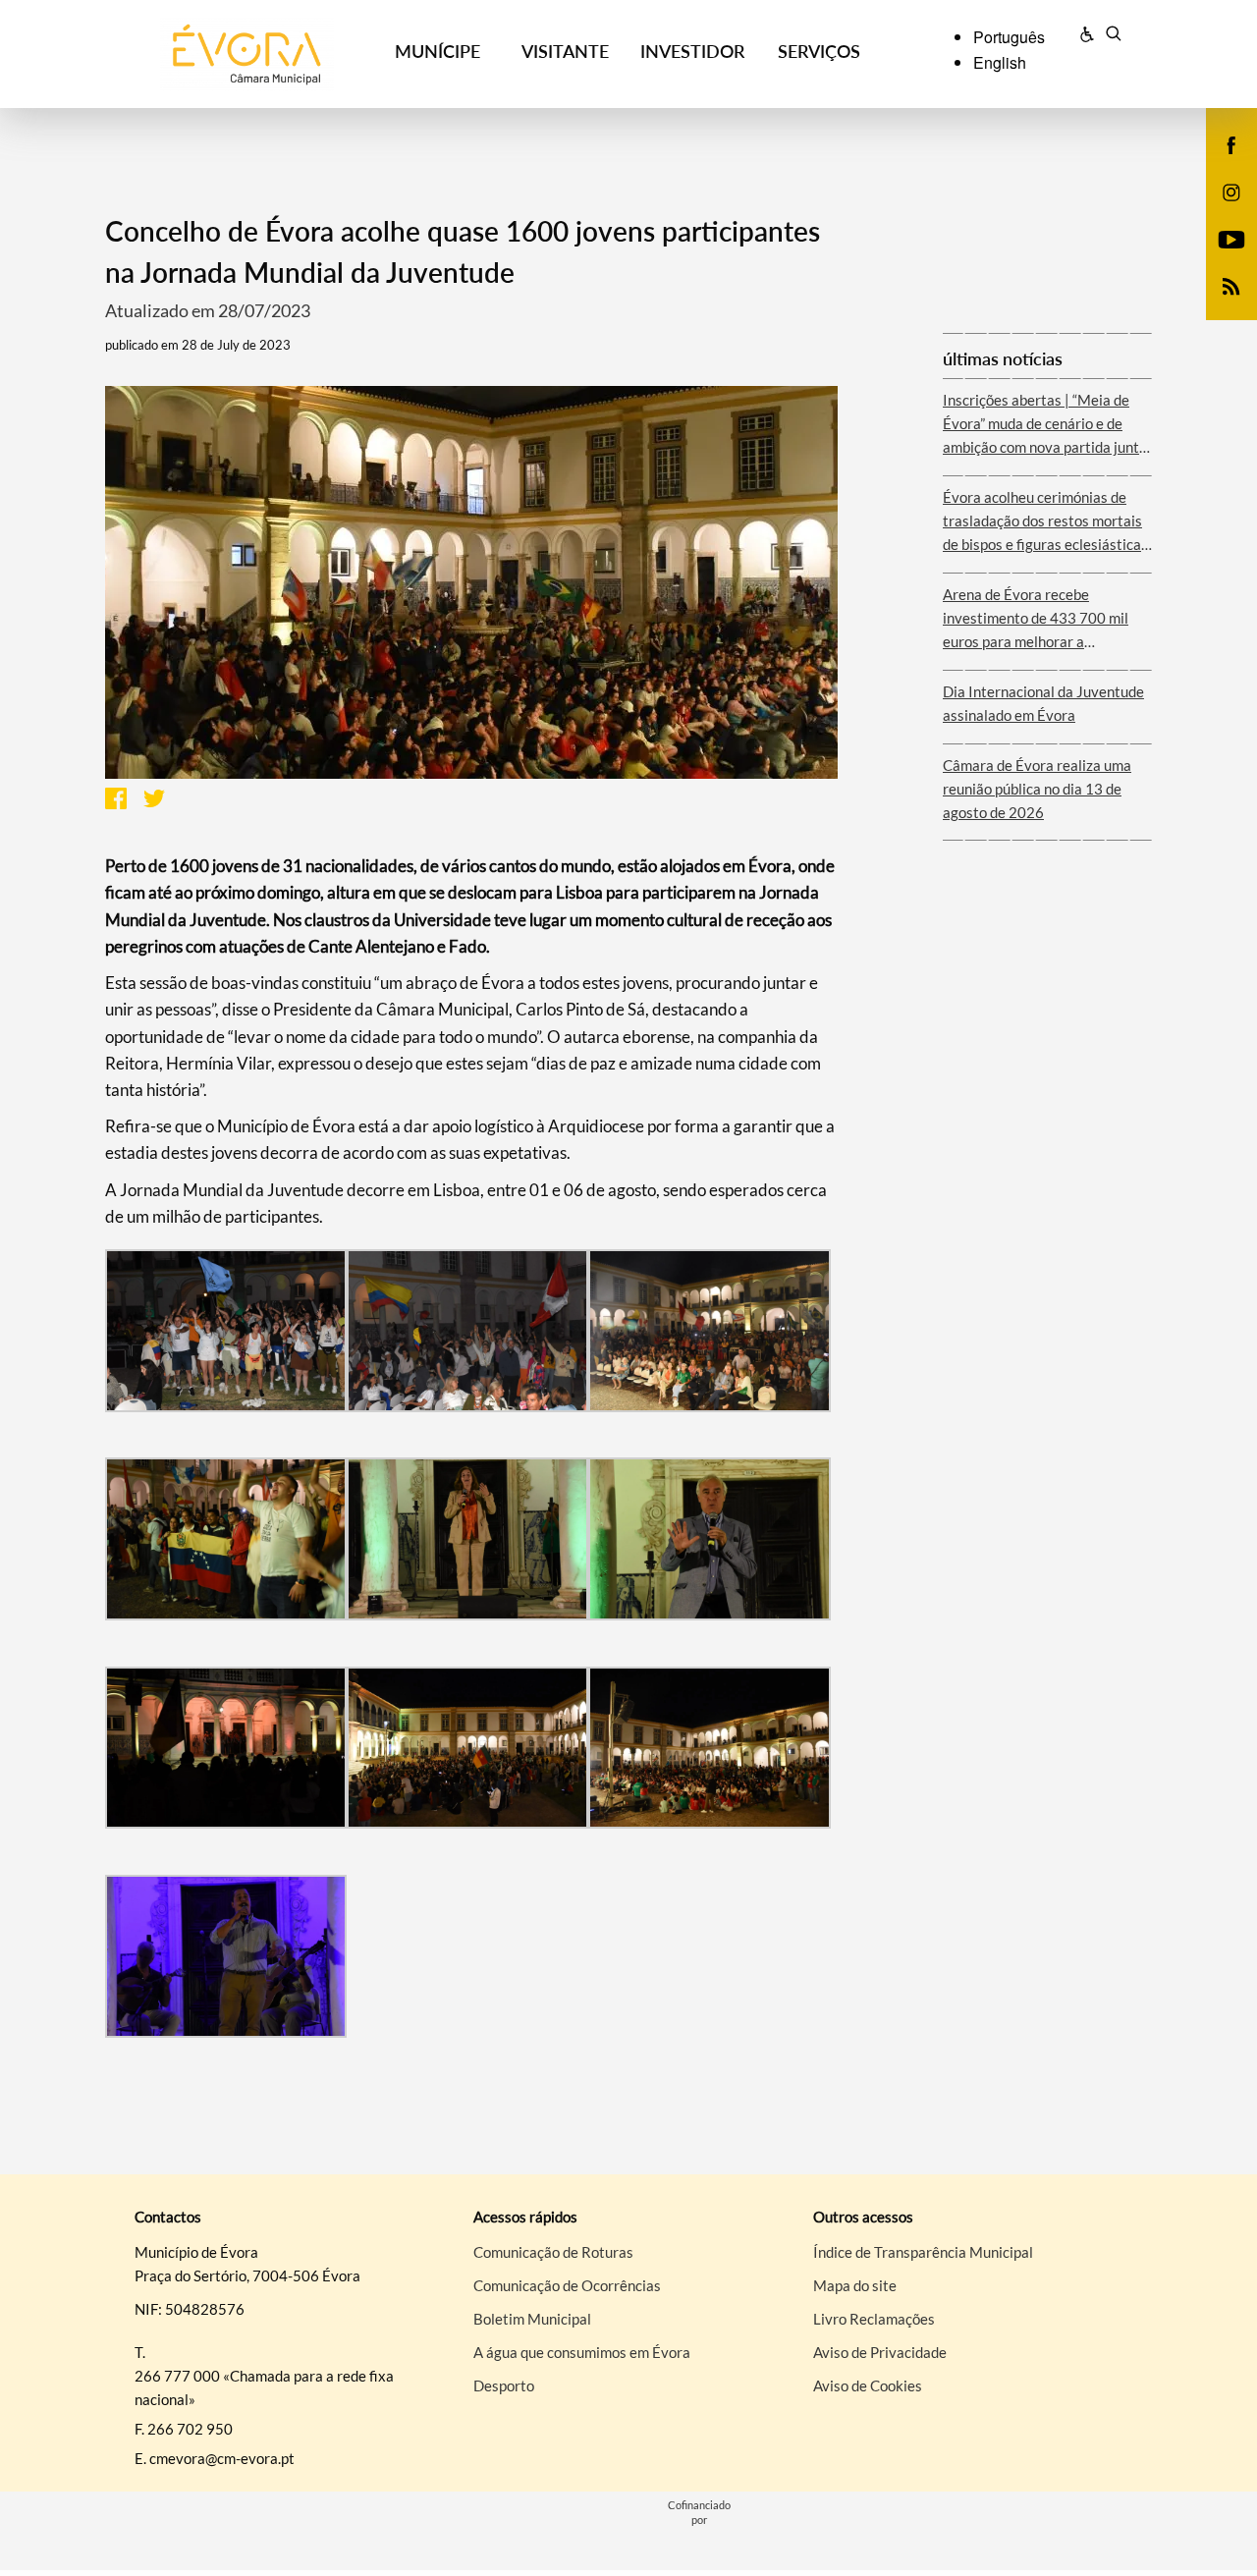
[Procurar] (1113, 36)
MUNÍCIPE (437, 51)
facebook (1220, 165)
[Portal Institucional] (247, 55)
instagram (1220, 212)
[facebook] (1232, 143)
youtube (1220, 259)
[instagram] (1231, 191)
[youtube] (1232, 238)
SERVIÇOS (819, 51)
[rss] (1231, 285)
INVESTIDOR (692, 51)
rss (1220, 306)
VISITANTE (565, 51)
